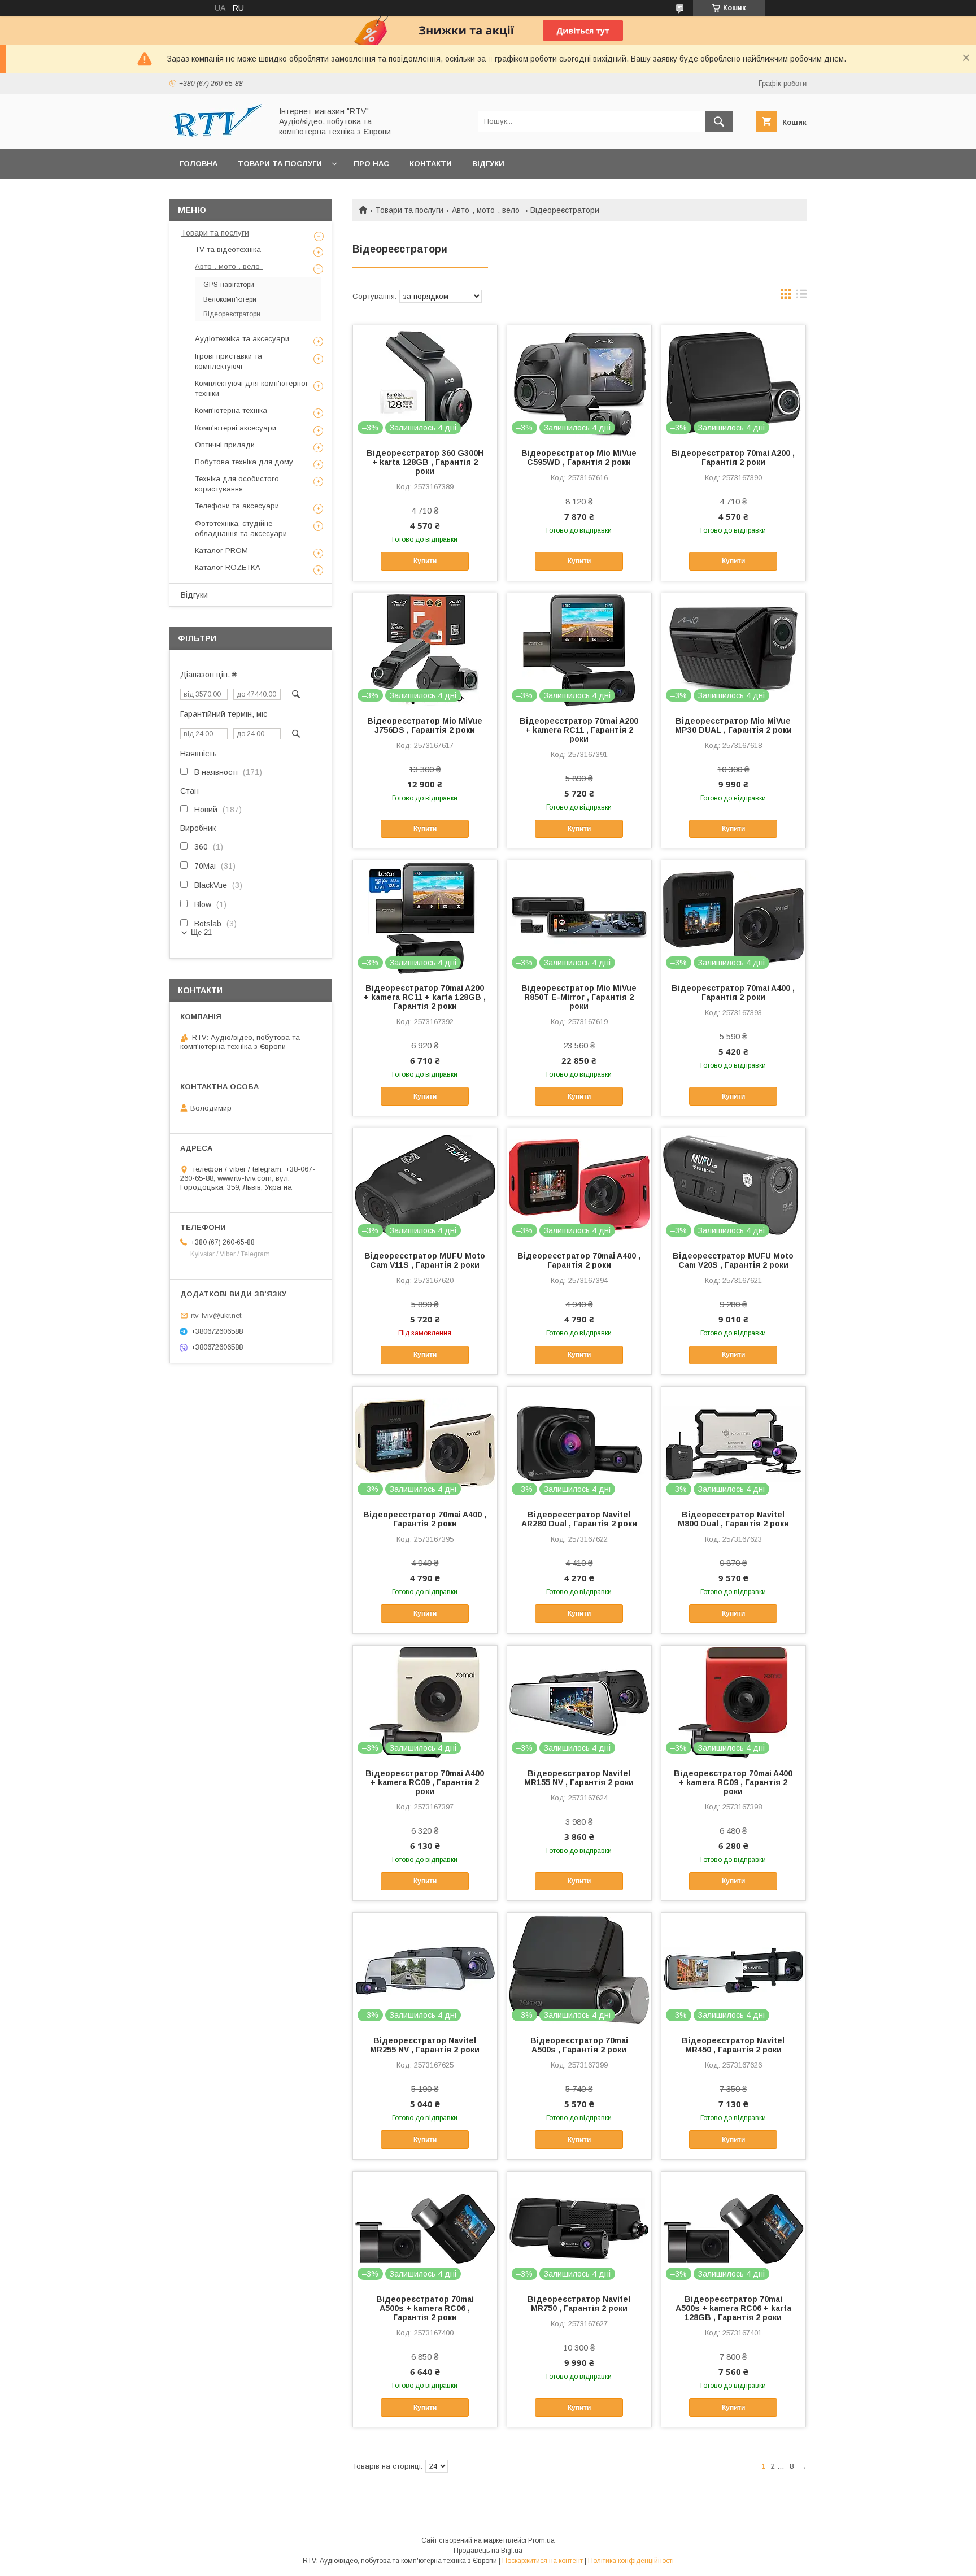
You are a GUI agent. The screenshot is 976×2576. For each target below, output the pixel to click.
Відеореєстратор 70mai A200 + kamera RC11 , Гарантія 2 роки (579, 730)
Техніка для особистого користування (237, 484)
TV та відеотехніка (228, 249)
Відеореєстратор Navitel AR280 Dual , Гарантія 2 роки (579, 1519)
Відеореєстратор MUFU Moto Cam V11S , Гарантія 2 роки (425, 1260)
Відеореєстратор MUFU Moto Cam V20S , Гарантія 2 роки (733, 1260)
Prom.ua (541, 2540)
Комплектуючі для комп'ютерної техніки (251, 388)
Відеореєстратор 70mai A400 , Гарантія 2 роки (733, 993)
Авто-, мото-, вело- (487, 210)
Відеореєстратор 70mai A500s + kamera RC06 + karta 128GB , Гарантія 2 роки (733, 2308)
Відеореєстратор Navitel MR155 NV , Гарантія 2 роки (579, 1778)
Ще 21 (201, 932)
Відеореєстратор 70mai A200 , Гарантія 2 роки (733, 458)
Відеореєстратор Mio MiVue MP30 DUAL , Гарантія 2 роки (733, 725)
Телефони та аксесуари (237, 506)
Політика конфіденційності (631, 2561)
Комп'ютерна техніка (231, 410)
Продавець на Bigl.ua (488, 2551)
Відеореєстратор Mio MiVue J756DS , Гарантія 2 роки (425, 725)
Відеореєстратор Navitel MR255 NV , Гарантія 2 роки (425, 2045)
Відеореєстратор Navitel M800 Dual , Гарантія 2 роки (733, 1519)
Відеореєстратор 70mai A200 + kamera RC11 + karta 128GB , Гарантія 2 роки (425, 997)
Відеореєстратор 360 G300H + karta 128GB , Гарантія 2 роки (425, 462)
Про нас (371, 164)
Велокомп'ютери (230, 299)
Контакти (431, 164)
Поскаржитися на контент (543, 2561)
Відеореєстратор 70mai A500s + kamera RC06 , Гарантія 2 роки (425, 2308)
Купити (425, 561)
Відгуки (488, 164)
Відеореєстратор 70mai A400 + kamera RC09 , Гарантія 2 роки (425, 1782)
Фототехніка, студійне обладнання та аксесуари (241, 528)
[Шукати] (719, 121)
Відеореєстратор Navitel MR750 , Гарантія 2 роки (579, 2304)
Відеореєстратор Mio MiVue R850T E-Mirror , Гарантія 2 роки (579, 997)
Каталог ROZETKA (228, 567)
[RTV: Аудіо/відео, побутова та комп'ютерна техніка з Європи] (217, 134)
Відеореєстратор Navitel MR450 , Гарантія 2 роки (733, 2045)
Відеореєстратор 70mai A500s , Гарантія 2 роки (579, 2045)
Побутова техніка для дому (244, 462)
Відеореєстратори (232, 314)
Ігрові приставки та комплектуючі (228, 361)
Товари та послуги (280, 164)
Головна (199, 164)
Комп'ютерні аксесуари (236, 428)
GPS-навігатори (229, 285)
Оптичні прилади (225, 445)
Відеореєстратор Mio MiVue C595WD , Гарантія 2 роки (579, 458)
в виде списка (801, 297)
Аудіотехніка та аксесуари (242, 339)
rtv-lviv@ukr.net (216, 1315)
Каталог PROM (221, 551)
